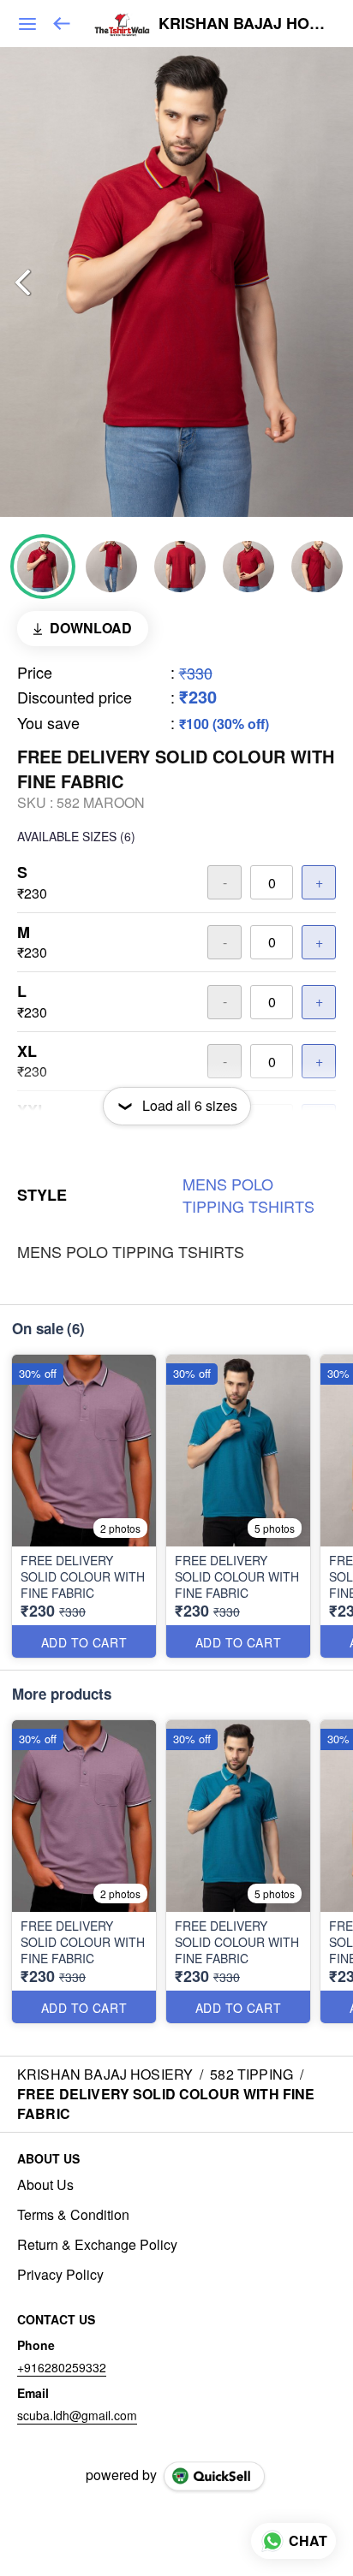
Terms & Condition (73, 2215)
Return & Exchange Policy (97, 2245)
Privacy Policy (60, 2275)
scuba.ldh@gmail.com (77, 2415)
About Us (45, 2185)
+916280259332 (62, 2367)
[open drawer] (27, 24)
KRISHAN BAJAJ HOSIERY (243, 24)
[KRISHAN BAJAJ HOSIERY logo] (122, 24)
